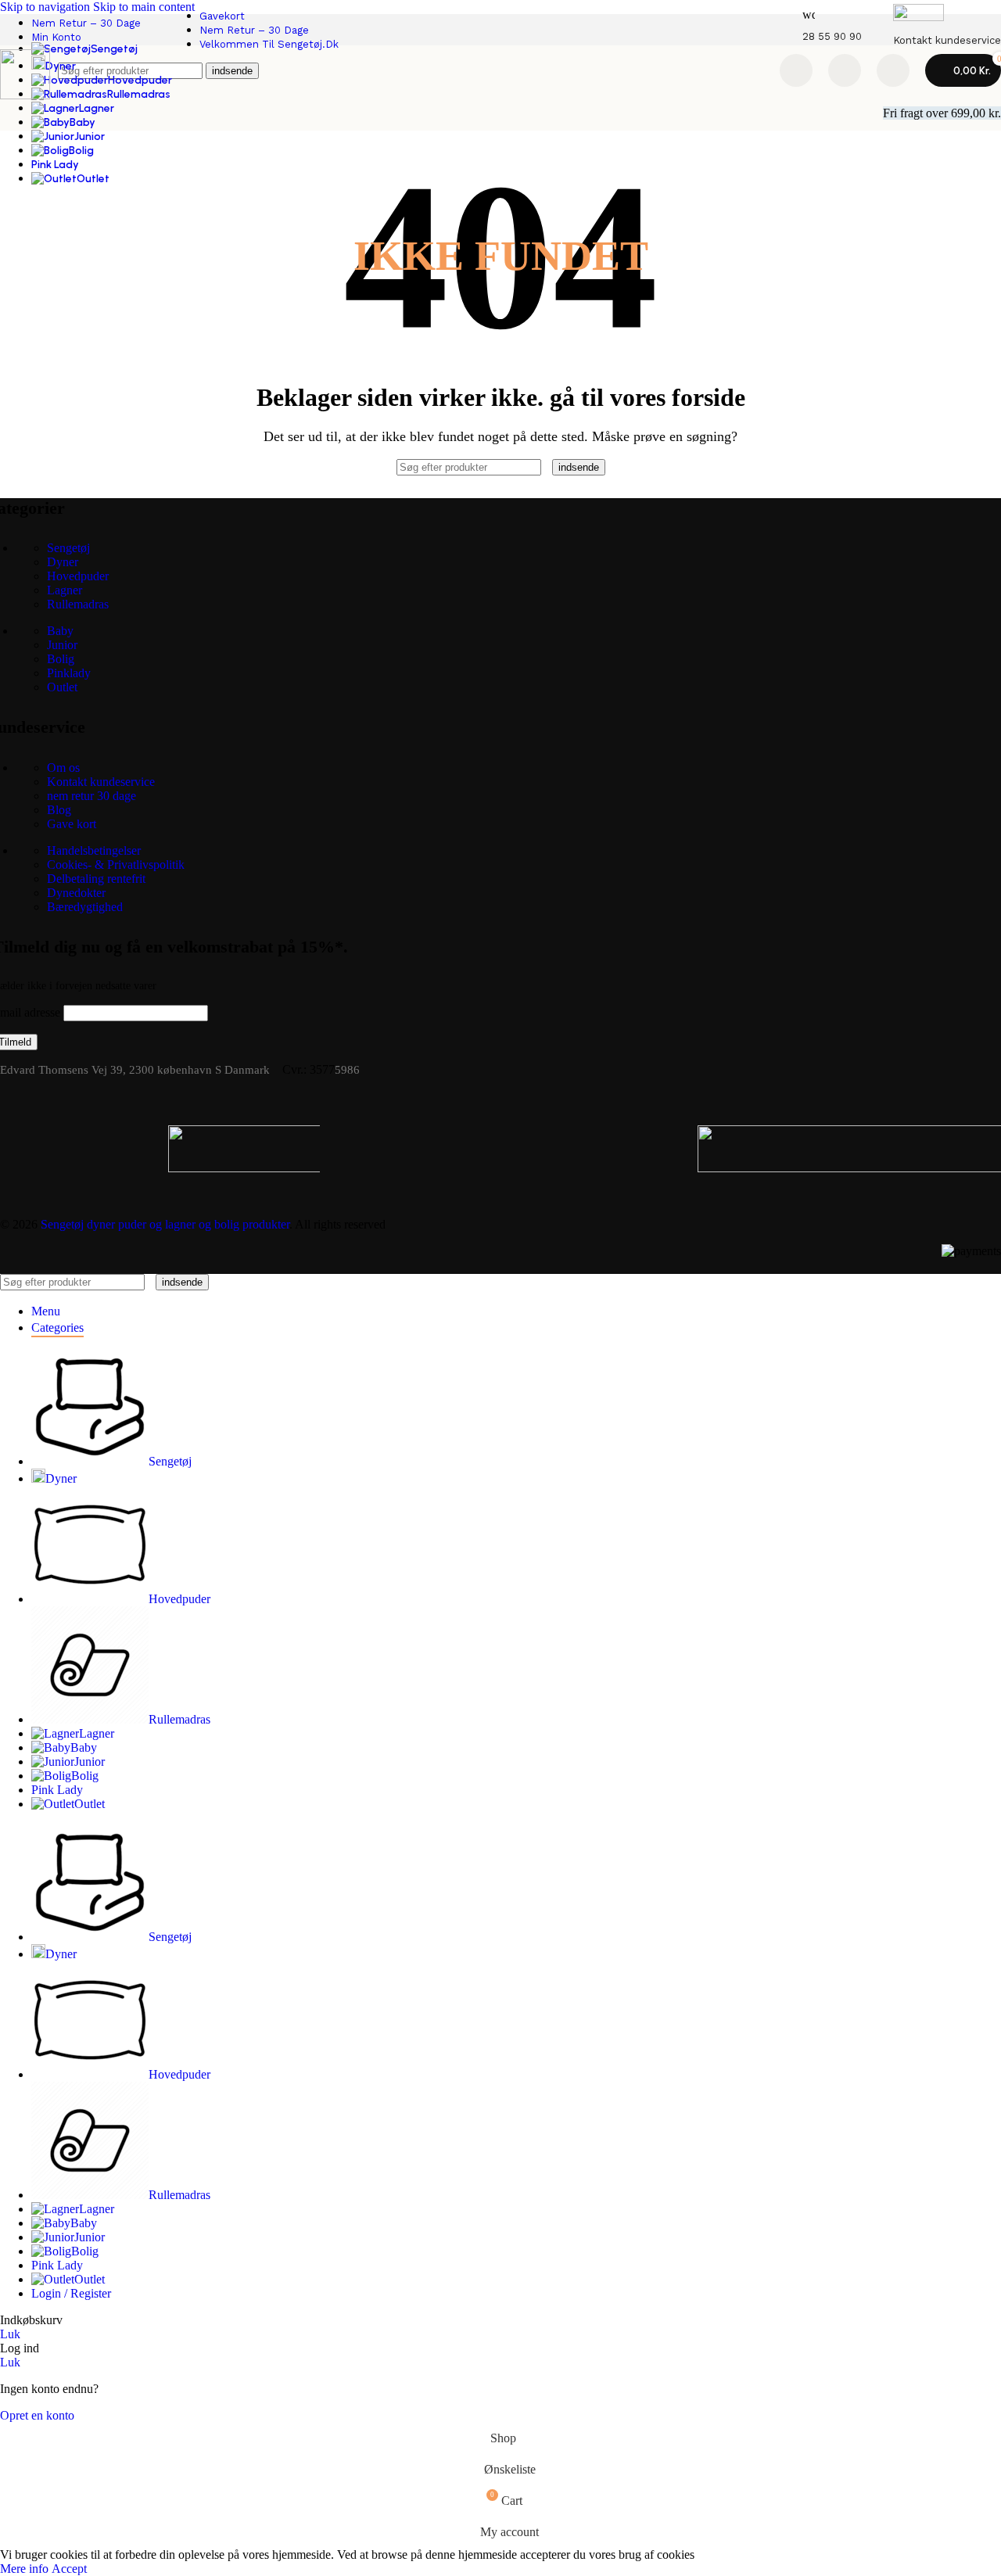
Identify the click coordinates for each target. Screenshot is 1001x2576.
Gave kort (72, 824)
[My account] (893, 70)
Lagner (65, 590)
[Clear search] (548, 466)
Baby (60, 631)
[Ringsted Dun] (524, 1149)
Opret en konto (37, 2415)
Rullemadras (78, 604)
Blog (59, 810)
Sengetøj (68, 548)
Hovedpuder (78, 576)
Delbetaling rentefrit (96, 879)
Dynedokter (76, 893)
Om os (63, 768)
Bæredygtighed (85, 907)
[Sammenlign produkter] (796, 70)
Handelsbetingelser (94, 850)
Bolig (61, 659)
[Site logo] (25, 95)
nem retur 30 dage (91, 796)
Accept (69, 2569)
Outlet (62, 687)
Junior (62, 645)
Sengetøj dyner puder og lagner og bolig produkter (165, 1224)
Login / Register (71, 2293)
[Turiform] (92, 1149)
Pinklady (69, 673)
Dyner (63, 562)
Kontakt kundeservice (101, 782)
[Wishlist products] (845, 70)
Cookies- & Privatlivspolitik (116, 865)
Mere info (26, 2569)
